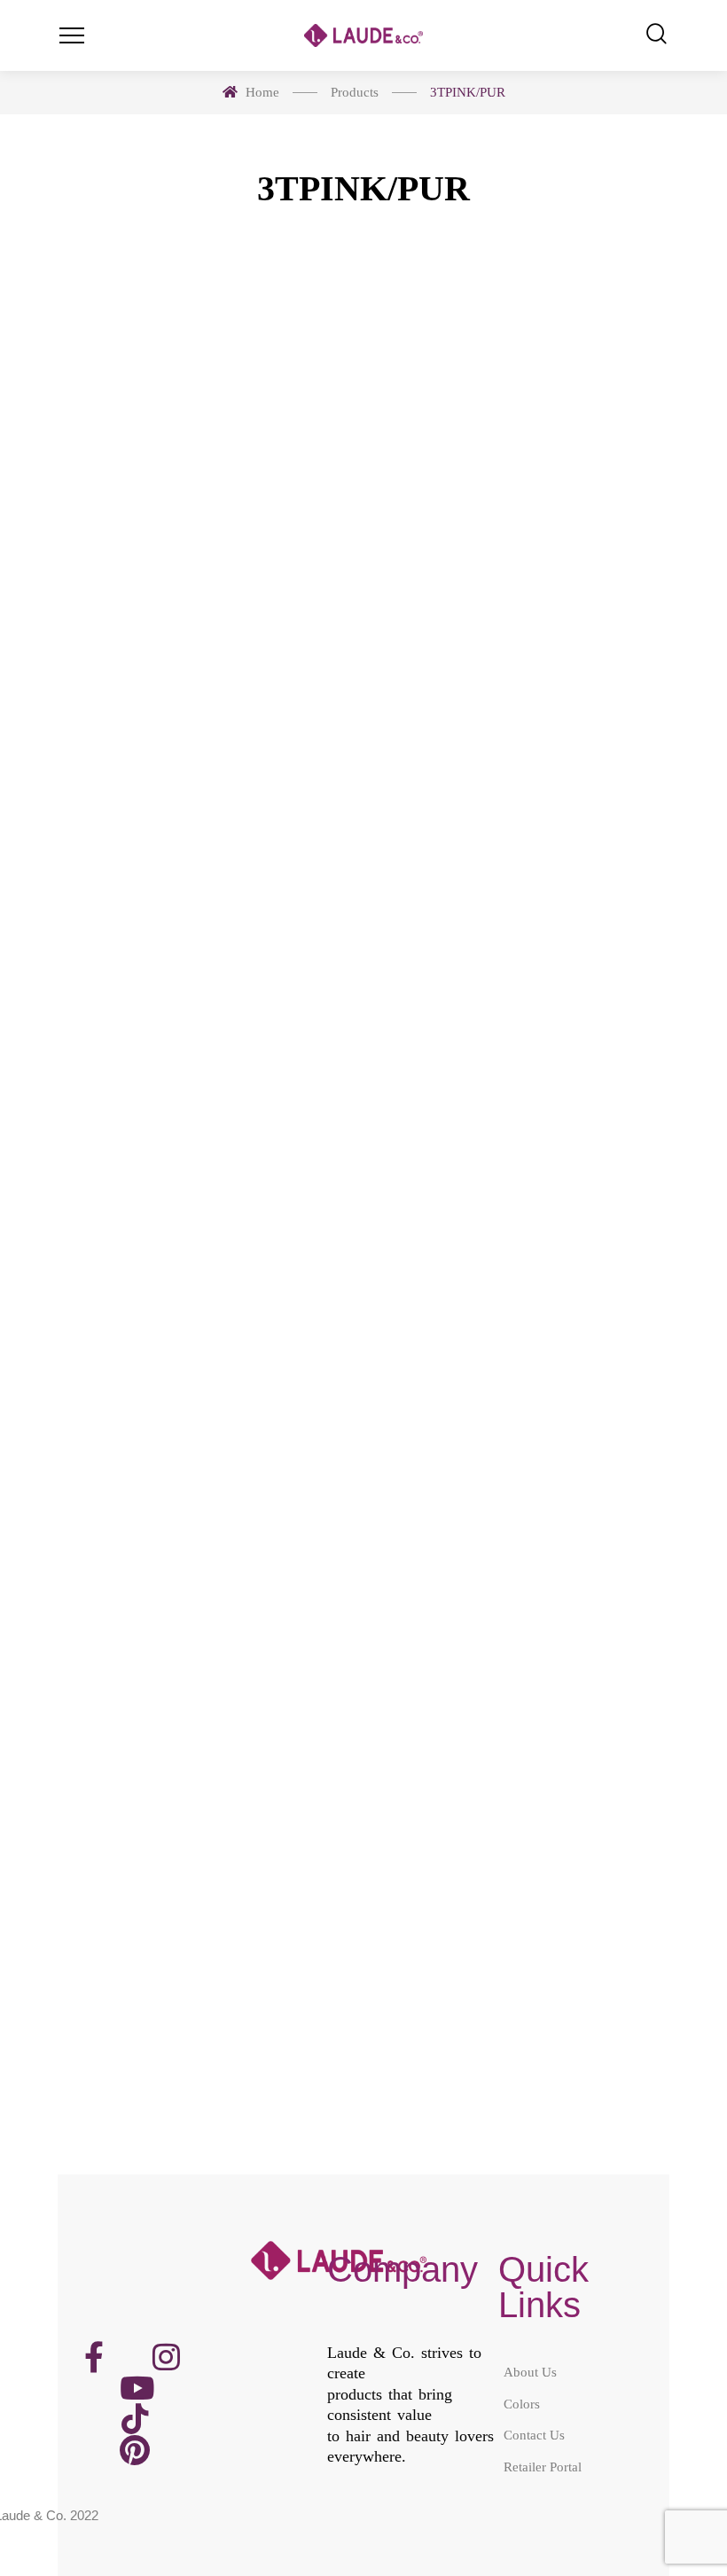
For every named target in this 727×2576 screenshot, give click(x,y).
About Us (530, 2372)
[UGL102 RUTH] (204, 1079)
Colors (522, 2403)
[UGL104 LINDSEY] (204, 1686)
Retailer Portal (543, 2466)
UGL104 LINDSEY (204, 1924)
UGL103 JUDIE (524, 1316)
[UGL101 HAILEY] (523, 472)
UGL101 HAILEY (524, 709)
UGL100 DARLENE (204, 709)
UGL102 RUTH (204, 1316)
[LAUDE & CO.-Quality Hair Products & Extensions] (363, 36)
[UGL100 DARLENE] (204, 472)
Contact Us (534, 2435)
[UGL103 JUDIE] (523, 1079)
